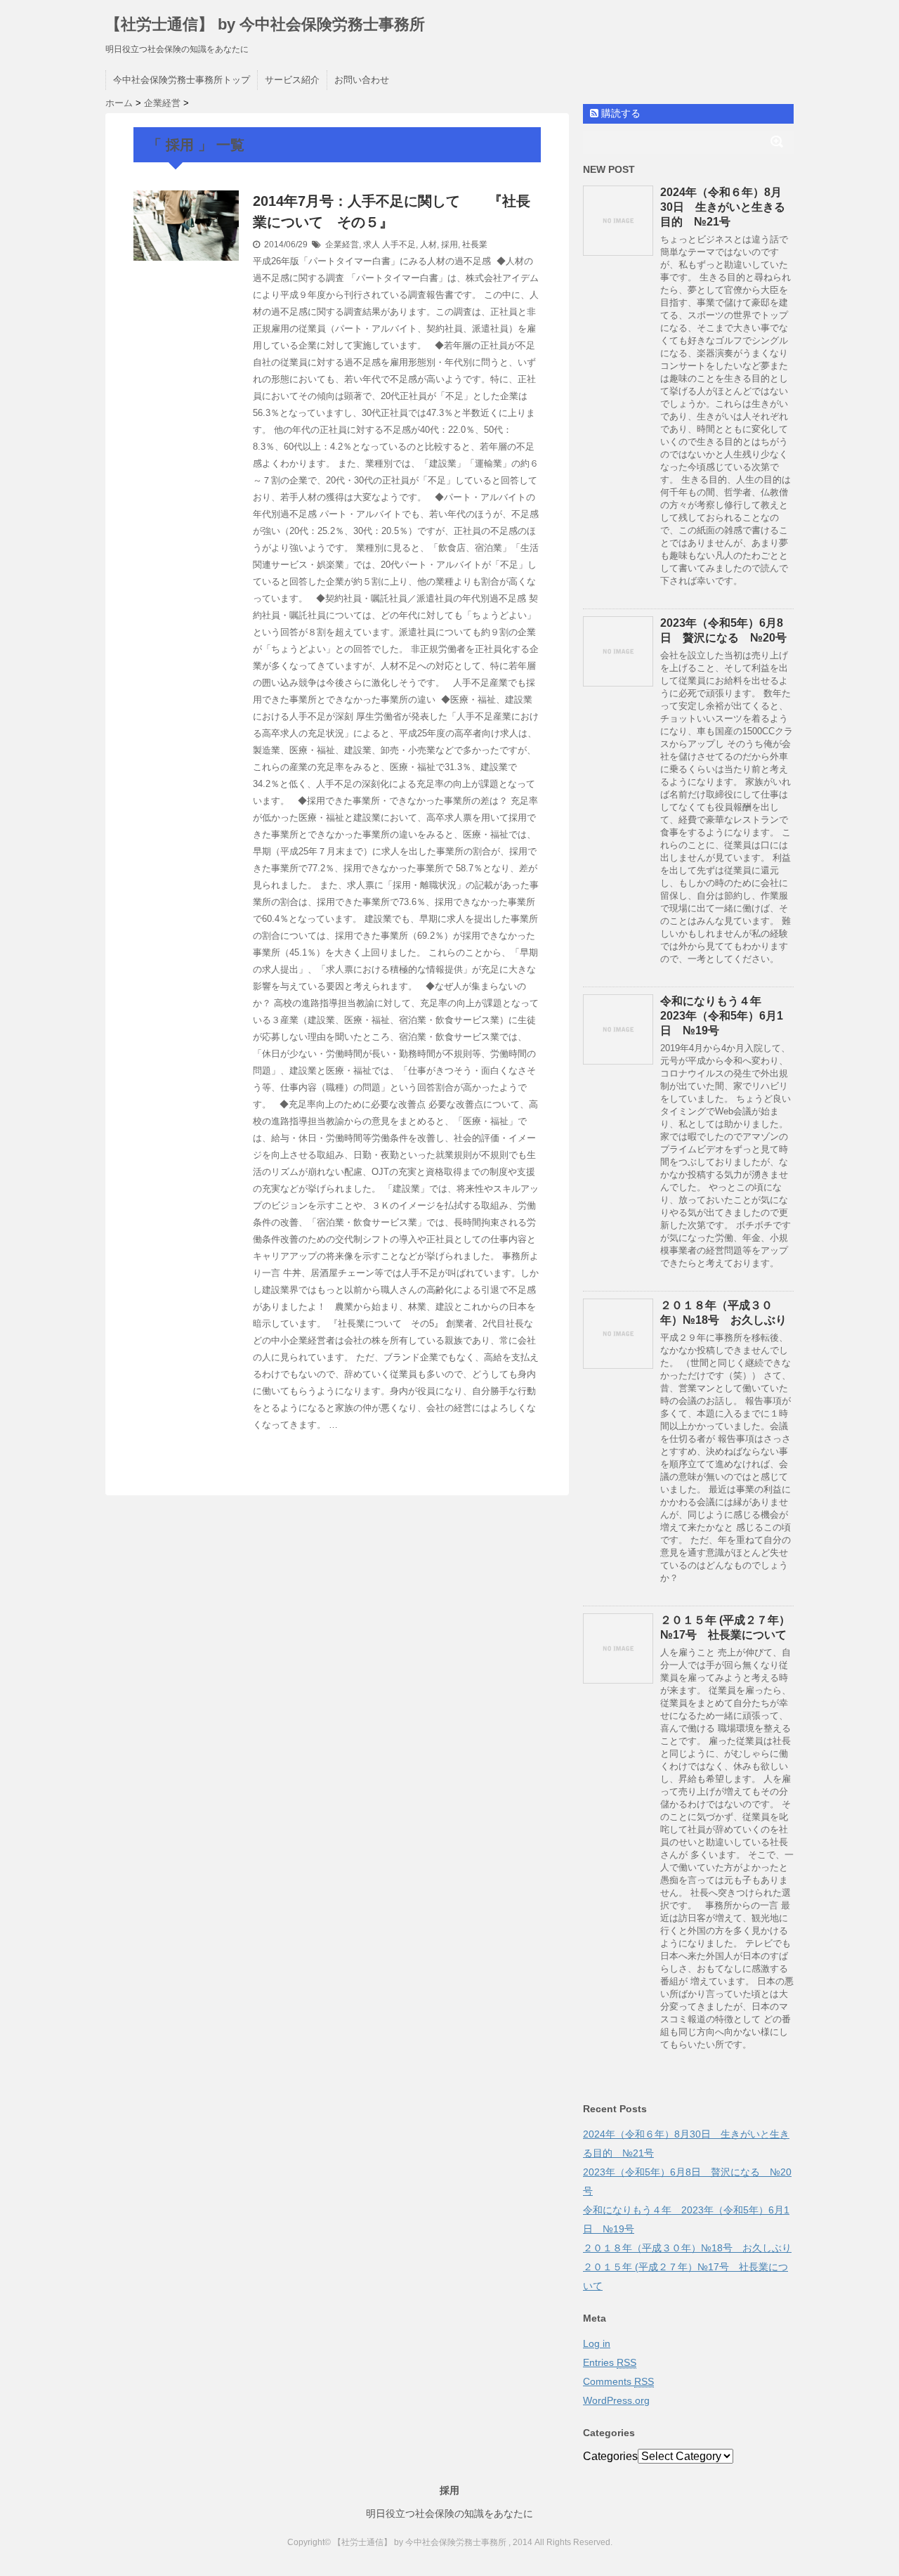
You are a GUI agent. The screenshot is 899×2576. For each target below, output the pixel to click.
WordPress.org (616, 2400)
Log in (597, 2343)
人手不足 (399, 245)
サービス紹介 (292, 80)
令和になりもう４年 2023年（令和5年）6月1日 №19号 (722, 1016)
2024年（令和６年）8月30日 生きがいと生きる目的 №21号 (723, 207)
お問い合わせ (362, 80)
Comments (618, 2381)
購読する (619, 113)
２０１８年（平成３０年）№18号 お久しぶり (687, 2248)
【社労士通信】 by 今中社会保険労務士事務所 (265, 24)
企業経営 (342, 245)
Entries (610, 2362)
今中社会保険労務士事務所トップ (182, 80)
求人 (372, 245)
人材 (428, 245)
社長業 (475, 245)
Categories (610, 2456)
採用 (449, 245)
